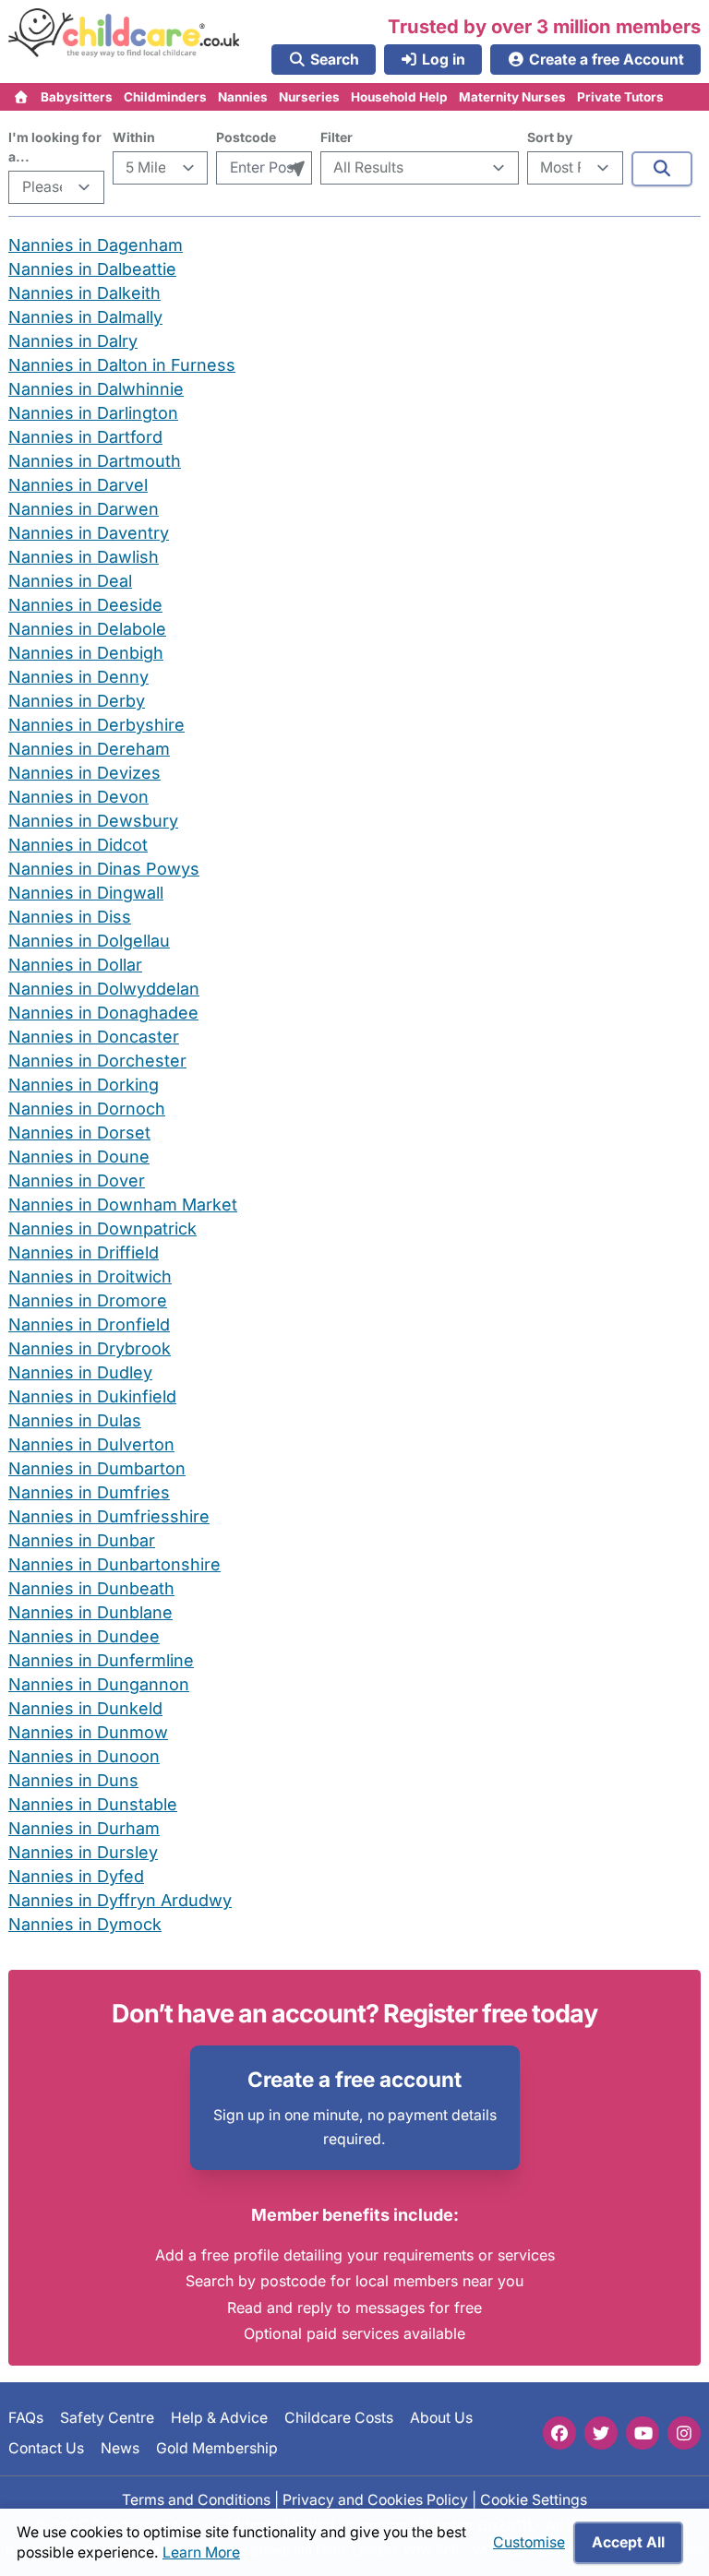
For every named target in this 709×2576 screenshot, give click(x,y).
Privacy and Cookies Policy (375, 2500)
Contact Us (46, 2447)
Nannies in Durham (84, 1828)
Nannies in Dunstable (93, 1804)
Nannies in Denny (78, 677)
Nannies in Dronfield (89, 1324)
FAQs (26, 2418)
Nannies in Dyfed (76, 1876)
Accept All (628, 2542)
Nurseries (309, 97)
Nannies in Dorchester (97, 1061)
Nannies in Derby (77, 701)
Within (134, 137)
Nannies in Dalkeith (84, 293)
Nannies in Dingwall (86, 893)
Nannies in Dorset (79, 1133)
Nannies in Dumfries (89, 1492)
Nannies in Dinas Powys (104, 869)
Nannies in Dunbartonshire (114, 1564)
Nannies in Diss (70, 917)
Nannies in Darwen (84, 509)
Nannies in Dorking (84, 1085)
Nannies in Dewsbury (93, 821)
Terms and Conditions (196, 2500)
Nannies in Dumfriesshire (109, 1516)
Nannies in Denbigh (86, 653)
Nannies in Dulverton (91, 1444)
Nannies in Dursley (83, 1852)
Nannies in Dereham (89, 749)
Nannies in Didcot (78, 845)
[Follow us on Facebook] (559, 2433)
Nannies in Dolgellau (89, 941)
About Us (441, 2418)
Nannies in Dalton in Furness (122, 365)
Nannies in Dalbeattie (92, 269)
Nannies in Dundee (84, 1636)
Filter (336, 137)
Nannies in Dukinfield (92, 1396)
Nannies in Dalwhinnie (96, 389)
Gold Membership (217, 2447)
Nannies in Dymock (85, 1924)
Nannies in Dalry (73, 341)
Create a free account (354, 2079)
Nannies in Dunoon (84, 1756)
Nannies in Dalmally (85, 317)
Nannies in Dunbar (82, 1540)
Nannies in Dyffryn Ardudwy (120, 1900)
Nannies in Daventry (89, 533)
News (120, 2447)
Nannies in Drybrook (90, 1348)
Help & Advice (219, 2418)
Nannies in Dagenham (96, 245)
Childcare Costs (339, 2418)
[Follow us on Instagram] (684, 2433)
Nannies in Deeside (85, 605)
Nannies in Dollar (75, 965)
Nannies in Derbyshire (96, 725)
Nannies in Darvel (78, 485)
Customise (529, 2542)
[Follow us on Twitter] (601, 2433)
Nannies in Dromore (88, 1300)
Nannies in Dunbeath (91, 1588)
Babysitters (77, 97)
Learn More (201, 2552)
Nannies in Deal (70, 581)
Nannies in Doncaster (94, 1037)
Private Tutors (620, 97)
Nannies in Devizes (84, 773)
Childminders (165, 97)
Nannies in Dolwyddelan (104, 989)
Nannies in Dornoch (87, 1109)
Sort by (550, 137)
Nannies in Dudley (80, 1372)
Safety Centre (107, 2418)
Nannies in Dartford (85, 437)
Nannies (243, 97)
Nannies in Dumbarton (97, 1468)
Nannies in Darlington (93, 413)
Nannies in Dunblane (90, 1612)
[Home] (22, 97)
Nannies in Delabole (87, 629)
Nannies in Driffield (84, 1252)
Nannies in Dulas (75, 1420)
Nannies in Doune (79, 1157)
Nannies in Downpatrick (102, 1228)
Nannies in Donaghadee (103, 1013)
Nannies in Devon (78, 797)
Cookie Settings (534, 2500)
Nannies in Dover (77, 1181)
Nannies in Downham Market (123, 1205)
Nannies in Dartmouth (95, 461)
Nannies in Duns (73, 1780)
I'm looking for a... (55, 147)
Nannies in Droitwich (90, 1276)
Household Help (399, 97)
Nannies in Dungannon (99, 1684)
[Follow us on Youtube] (643, 2433)
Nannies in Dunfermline (101, 1660)
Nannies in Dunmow (88, 1732)
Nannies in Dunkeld (85, 1708)
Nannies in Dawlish (84, 557)
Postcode (246, 137)
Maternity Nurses (512, 97)
